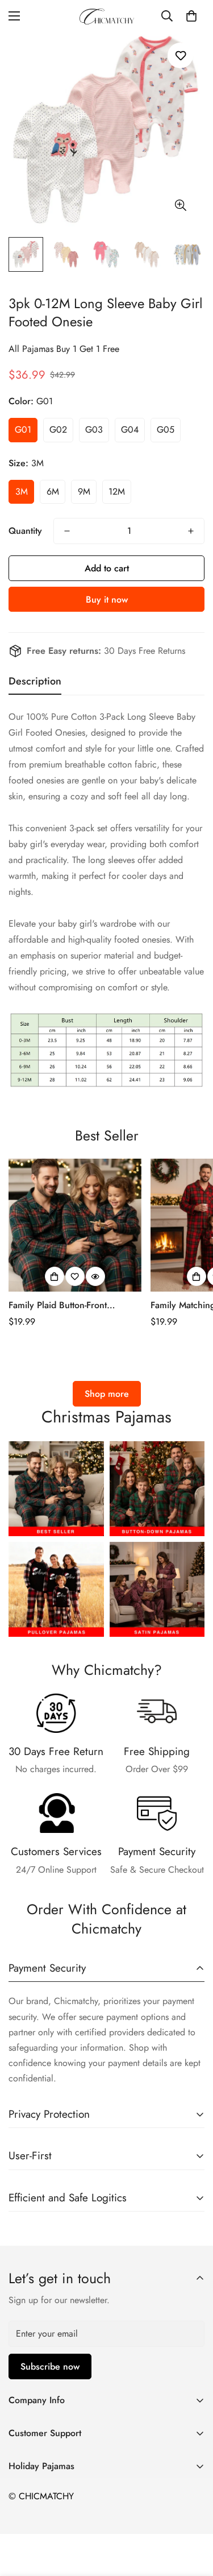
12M (117, 491)
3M (22, 491)
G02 (58, 430)
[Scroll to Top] (193, 2516)
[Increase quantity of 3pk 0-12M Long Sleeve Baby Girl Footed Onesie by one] (191, 531)
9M (84, 491)
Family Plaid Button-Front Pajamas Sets (58, 1305)
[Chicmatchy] (107, 16)
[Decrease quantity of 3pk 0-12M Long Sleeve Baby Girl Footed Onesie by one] (67, 531)
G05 (166, 430)
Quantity (25, 531)
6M (53, 491)
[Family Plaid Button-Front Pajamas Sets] (75, 1225)
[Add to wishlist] (180, 55)
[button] (191, 16)
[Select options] (55, 1276)
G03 (94, 430)
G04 (130, 430)
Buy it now (107, 600)
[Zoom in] (180, 206)
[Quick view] (95, 1276)
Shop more (107, 1394)
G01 (23, 430)
